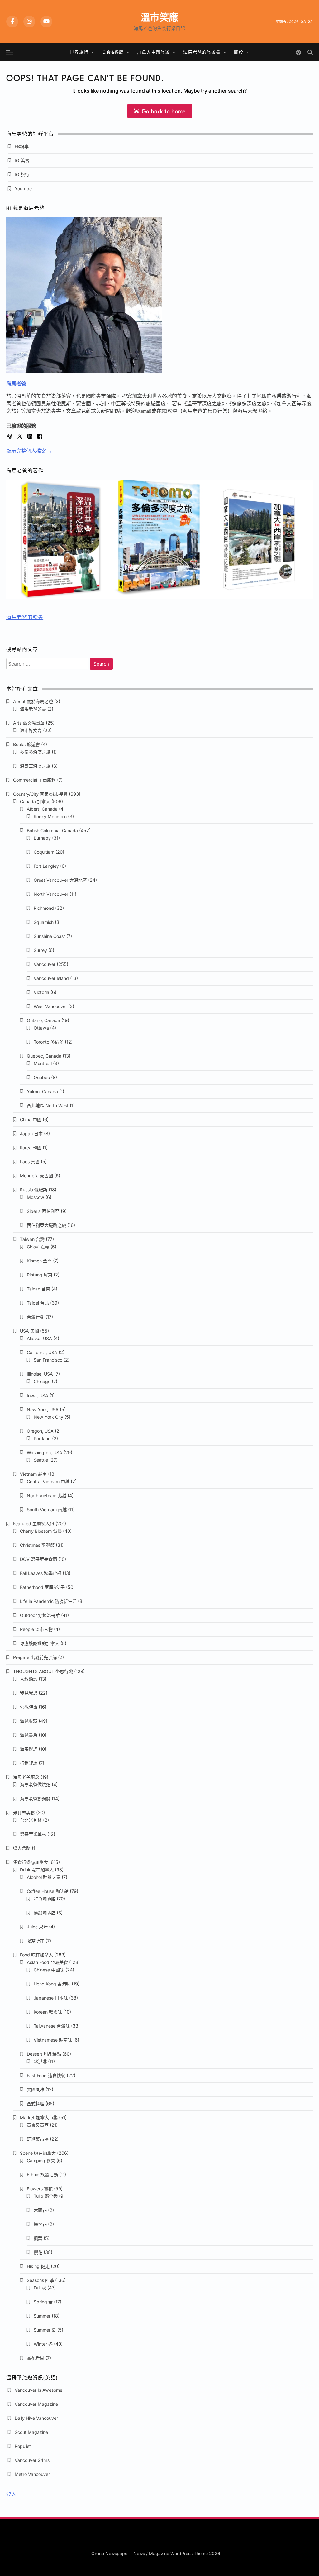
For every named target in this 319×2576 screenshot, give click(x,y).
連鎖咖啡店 (45, 1913)
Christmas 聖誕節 (37, 1545)
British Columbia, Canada (52, 830)
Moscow (36, 1197)
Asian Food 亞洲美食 (47, 1962)
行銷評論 (29, 1763)
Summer (42, 2316)
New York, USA (43, 1409)
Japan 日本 (31, 1134)
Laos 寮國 (30, 1162)
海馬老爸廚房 (26, 1777)
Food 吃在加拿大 (36, 1955)
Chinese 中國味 (49, 1970)
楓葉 (38, 2238)
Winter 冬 (43, 2344)
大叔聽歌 (29, 1679)
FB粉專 (22, 146)
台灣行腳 (36, 1317)
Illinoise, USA (40, 1374)
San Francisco (48, 1360)
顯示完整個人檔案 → (29, 451)
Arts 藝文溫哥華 (29, 723)
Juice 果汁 (37, 1927)
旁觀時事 (29, 1707)
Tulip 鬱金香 (46, 2196)
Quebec (42, 1077)
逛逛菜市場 (38, 2139)
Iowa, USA (38, 1395)
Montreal (43, 1063)
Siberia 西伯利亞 (43, 1211)
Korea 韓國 (31, 1148)
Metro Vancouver (32, 2474)
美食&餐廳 (113, 52)
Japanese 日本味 (51, 1998)
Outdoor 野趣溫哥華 (40, 1615)
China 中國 (31, 1119)
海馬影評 (29, 1749)
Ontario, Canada (43, 1020)
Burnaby (42, 838)
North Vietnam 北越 (47, 1495)
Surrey (40, 950)
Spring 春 (43, 2302)
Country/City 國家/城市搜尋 (40, 794)
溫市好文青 (31, 730)
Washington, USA (45, 1452)
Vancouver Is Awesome (38, 2390)
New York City (48, 1417)
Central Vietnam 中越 (48, 1481)
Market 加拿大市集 (39, 2118)
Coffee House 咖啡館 (48, 1891)
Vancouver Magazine (36, 2404)
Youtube (23, 188)
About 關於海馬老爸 (33, 701)
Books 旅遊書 (26, 744)
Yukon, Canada (42, 1091)
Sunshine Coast (49, 936)
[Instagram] (29, 22)
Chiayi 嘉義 (38, 1247)
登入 (11, 2494)
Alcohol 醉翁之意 (44, 1877)
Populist (23, 2446)
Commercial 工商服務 (34, 780)
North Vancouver (51, 894)
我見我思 (29, 1693)
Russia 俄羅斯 (34, 1190)
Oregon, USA (40, 1431)
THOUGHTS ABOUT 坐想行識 (43, 1671)
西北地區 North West (48, 1105)
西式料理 (36, 2103)
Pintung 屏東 (40, 1275)
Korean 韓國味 (48, 2012)
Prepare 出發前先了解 (35, 1657)
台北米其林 (31, 1820)
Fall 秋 (40, 2288)
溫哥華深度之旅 (35, 766)
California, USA (42, 1352)
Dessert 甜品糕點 (44, 2054)
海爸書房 (29, 1735)
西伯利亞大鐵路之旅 (46, 1225)
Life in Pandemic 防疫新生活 (48, 1601)
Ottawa (41, 1028)
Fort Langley (46, 866)
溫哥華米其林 (33, 1834)
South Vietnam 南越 (47, 1510)
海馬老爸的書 (33, 709)
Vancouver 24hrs (32, 2460)
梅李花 (40, 2224)
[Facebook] (12, 22)
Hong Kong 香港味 (52, 1984)
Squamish (44, 922)
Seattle (41, 1460)
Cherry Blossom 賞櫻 (41, 1531)
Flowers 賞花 (40, 2189)
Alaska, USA (39, 1338)
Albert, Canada (42, 809)
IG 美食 (22, 160)
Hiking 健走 (38, 2266)
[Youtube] (46, 22)
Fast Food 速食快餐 (46, 2075)
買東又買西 (38, 2125)
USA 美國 (29, 1331)
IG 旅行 (22, 174)
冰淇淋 (40, 2061)
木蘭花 (40, 2210)
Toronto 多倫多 (49, 1042)
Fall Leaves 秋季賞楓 (41, 1573)
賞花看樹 (36, 2358)
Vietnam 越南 (33, 1474)
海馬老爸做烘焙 (35, 1785)
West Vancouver (50, 1006)
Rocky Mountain (50, 816)
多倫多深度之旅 (35, 752)
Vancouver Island (51, 978)
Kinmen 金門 (39, 1261)
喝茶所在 (36, 1941)
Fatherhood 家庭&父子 (42, 1587)
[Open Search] (310, 52)
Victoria (41, 992)
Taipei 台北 (38, 1303)
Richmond (44, 908)
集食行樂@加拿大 (31, 1862)
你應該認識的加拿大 (40, 1643)
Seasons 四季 (40, 2280)
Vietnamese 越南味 (53, 2040)
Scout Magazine (31, 2432)
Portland (42, 1438)
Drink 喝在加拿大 (37, 1870)
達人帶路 (22, 1848)
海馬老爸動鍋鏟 (35, 1799)
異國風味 (36, 2089)
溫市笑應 (159, 17)
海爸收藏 (29, 1721)
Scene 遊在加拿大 (38, 2153)
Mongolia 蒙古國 (36, 1176)
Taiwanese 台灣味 (52, 2026)
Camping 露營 (41, 2161)
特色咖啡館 (45, 1899)
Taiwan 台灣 (32, 1239)
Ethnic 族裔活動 (42, 2175)
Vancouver (45, 964)
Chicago (42, 1381)
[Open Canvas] (10, 52)
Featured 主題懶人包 (34, 1524)
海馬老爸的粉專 (25, 618)
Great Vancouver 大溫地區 (60, 880)
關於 (239, 52)
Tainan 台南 (38, 1289)
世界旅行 (79, 52)
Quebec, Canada (44, 1056)
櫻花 (38, 2252)
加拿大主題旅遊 (153, 52)
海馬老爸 (16, 384)
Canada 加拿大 (35, 801)
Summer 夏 (45, 2330)
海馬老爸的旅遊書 (202, 52)
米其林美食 (24, 1813)
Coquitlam (44, 852)
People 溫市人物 (36, 1629)
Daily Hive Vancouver (36, 2418)
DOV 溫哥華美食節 (38, 1559)
